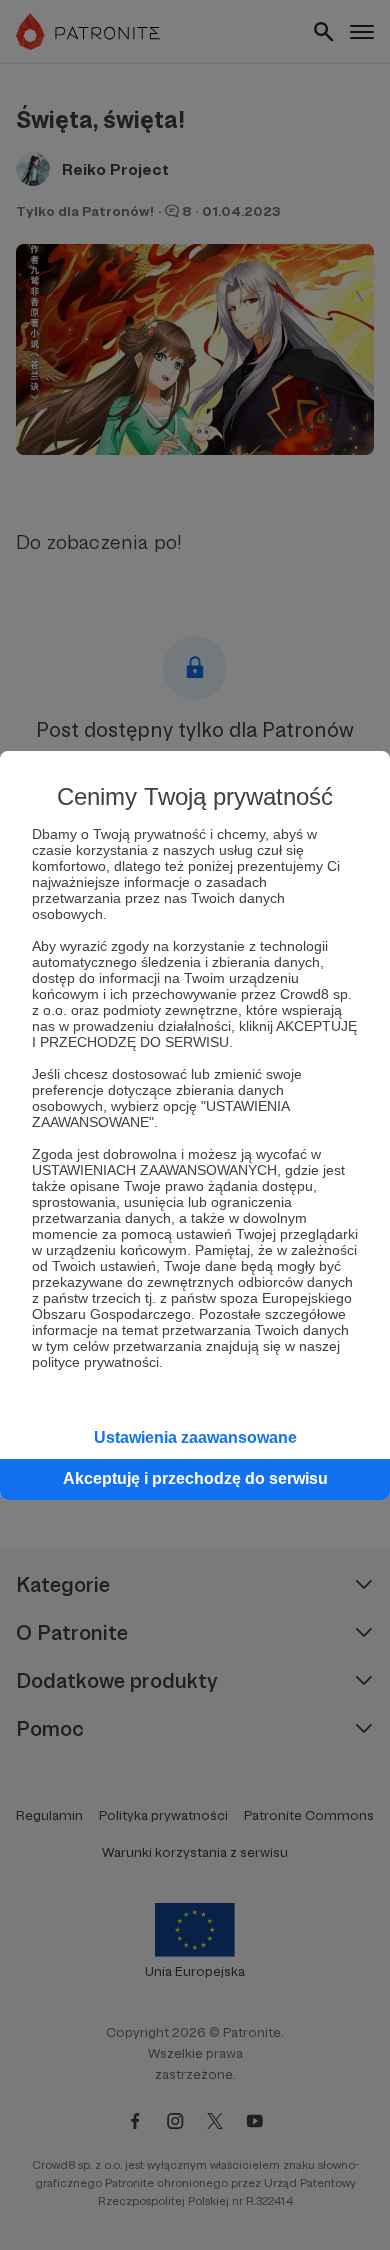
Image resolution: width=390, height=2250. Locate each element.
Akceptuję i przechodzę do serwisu (195, 1478)
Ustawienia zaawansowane (195, 1437)
